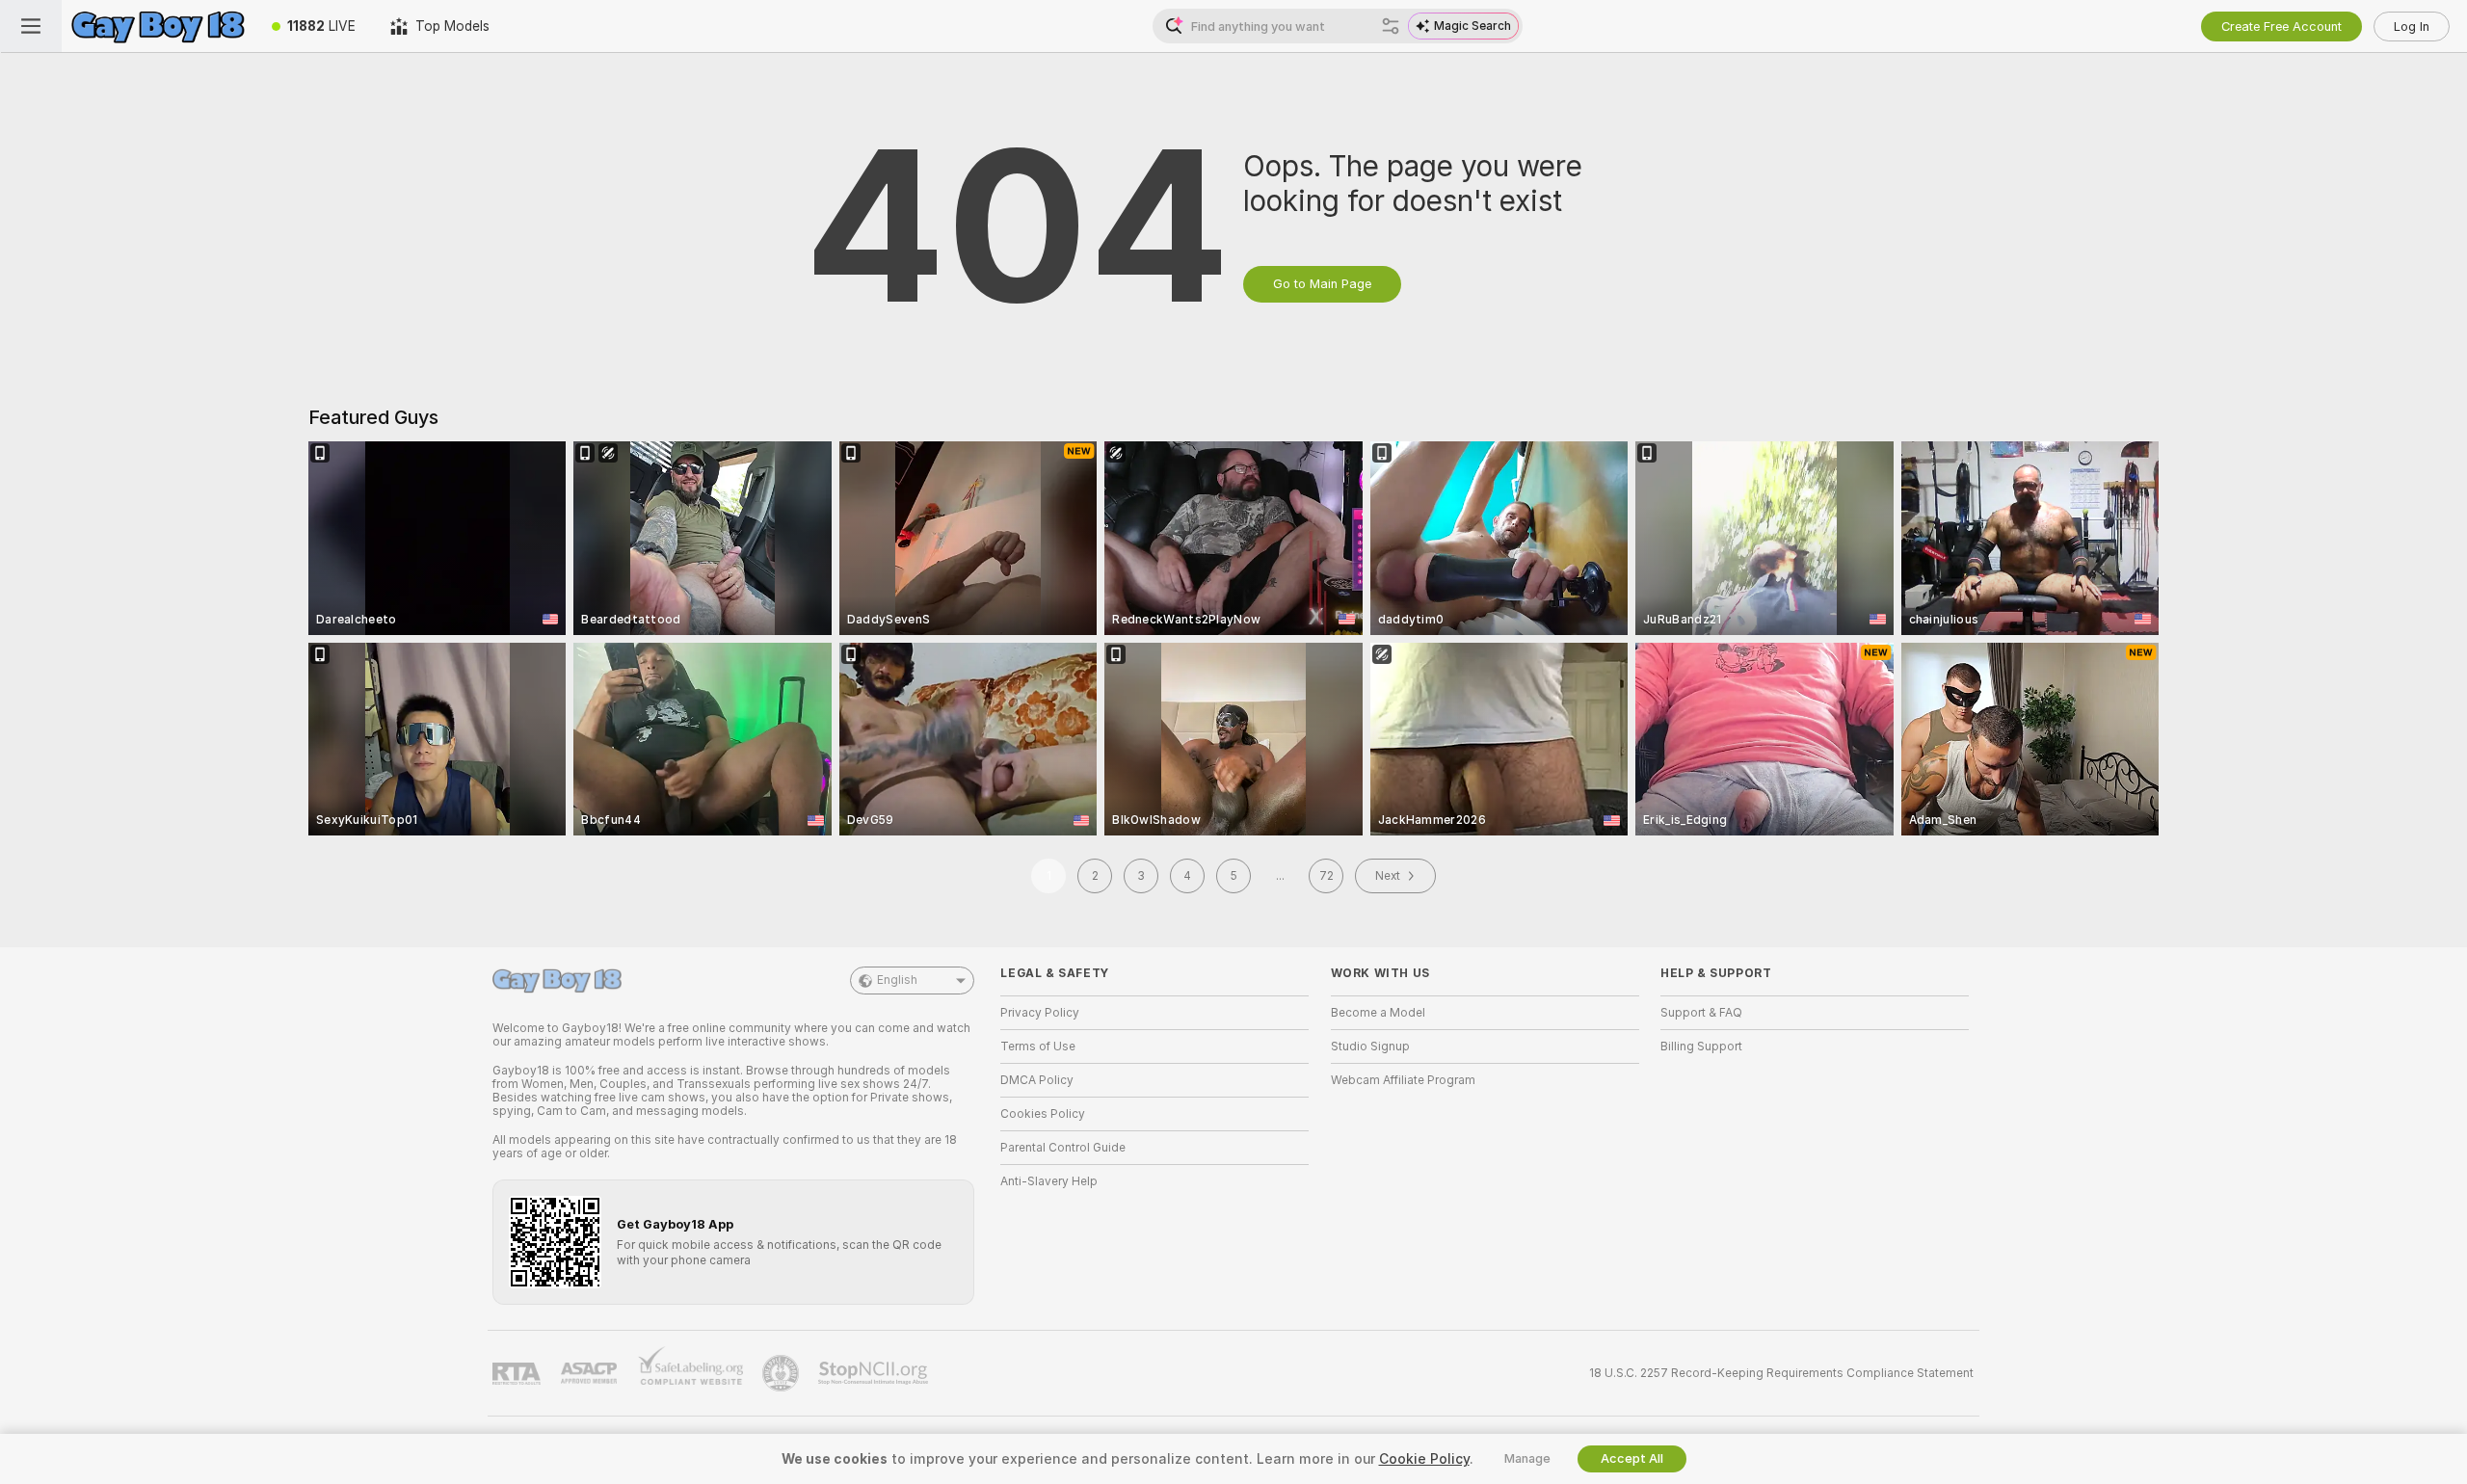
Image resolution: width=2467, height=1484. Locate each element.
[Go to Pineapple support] (783, 1373)
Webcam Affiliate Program (1403, 1080)
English (897, 980)
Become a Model (1378, 1013)
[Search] (1391, 26)
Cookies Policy (1043, 1114)
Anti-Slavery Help (1049, 1181)
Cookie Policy (1424, 1459)
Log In (2412, 26)
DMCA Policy (1037, 1080)
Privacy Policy (1040, 1013)
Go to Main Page (1322, 284)
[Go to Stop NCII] (875, 1373)
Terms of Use (1038, 1047)
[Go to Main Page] (158, 26)
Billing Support (1701, 1047)
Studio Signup (1370, 1047)
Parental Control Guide (1063, 1148)
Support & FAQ (1701, 1013)
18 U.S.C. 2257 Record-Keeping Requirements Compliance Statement (1781, 1373)
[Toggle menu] (31, 26)
